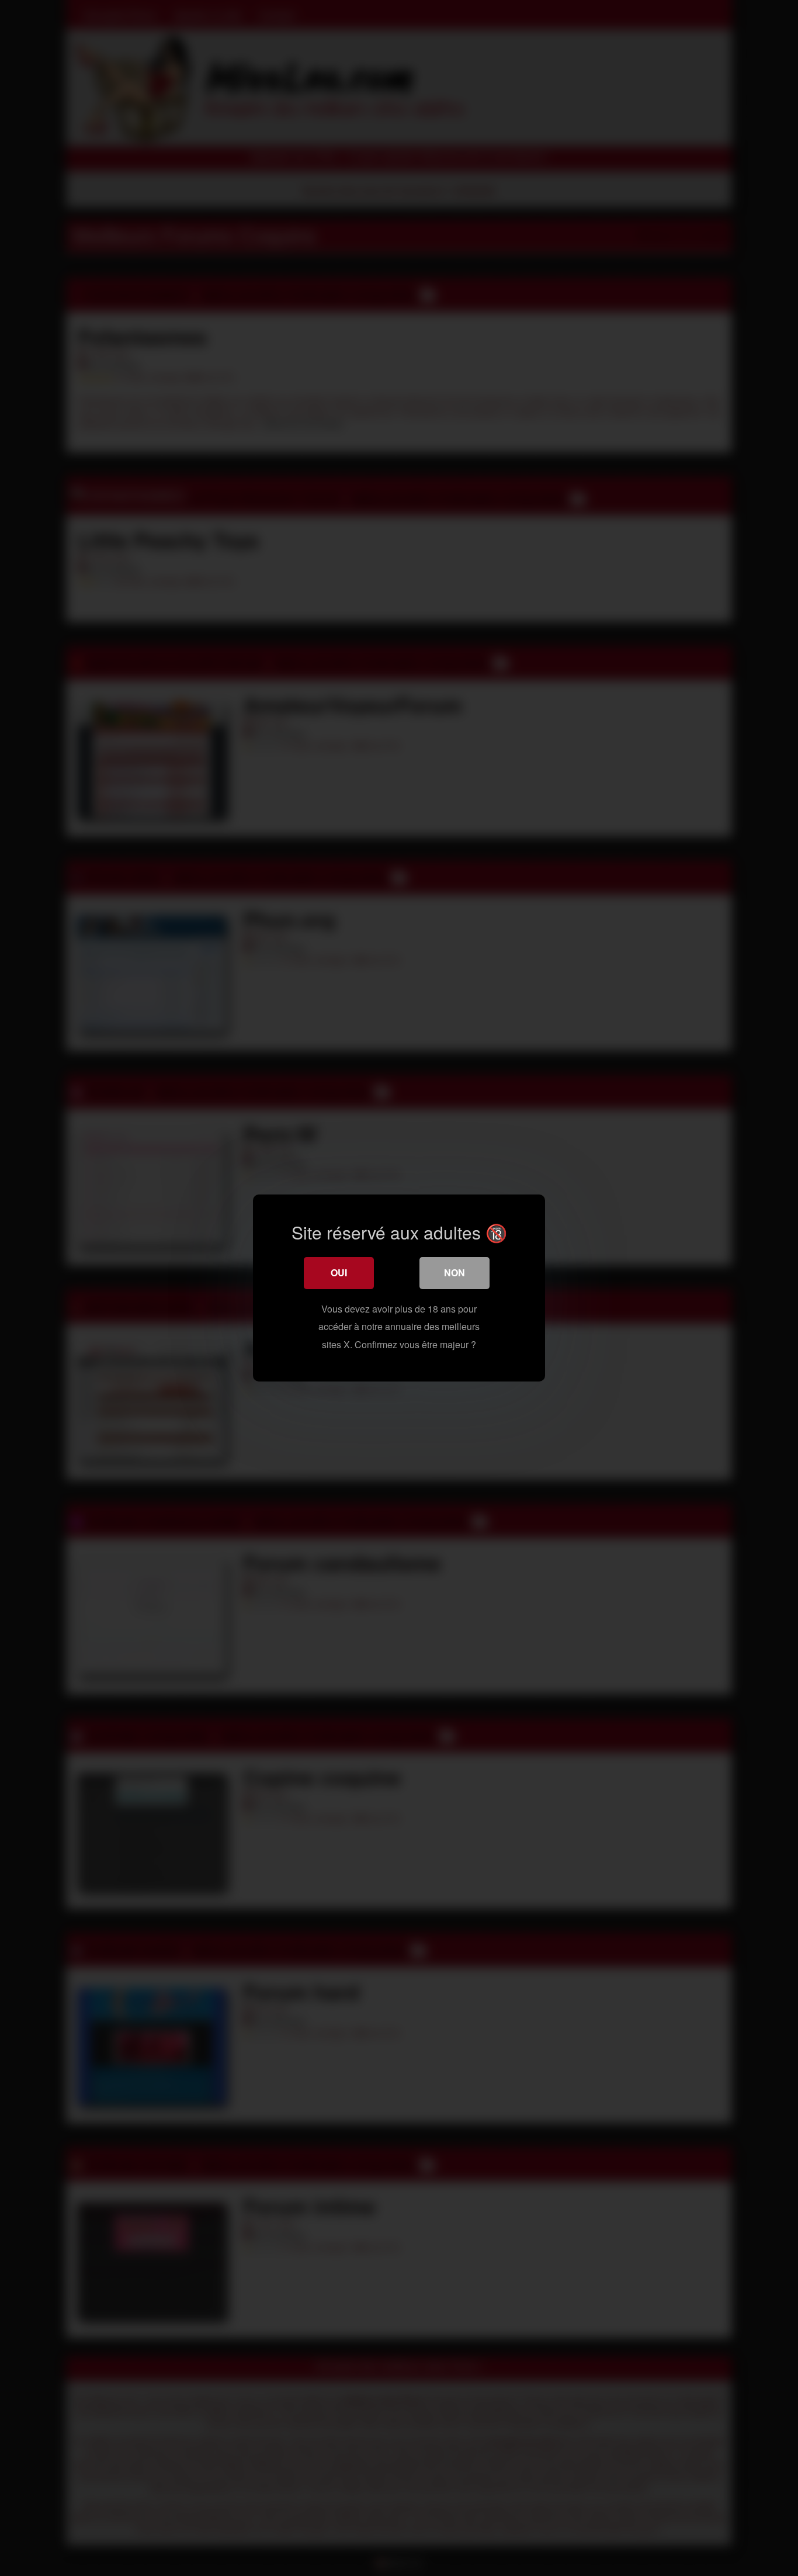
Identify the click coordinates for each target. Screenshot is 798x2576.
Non (454, 1273)
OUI (339, 1273)
